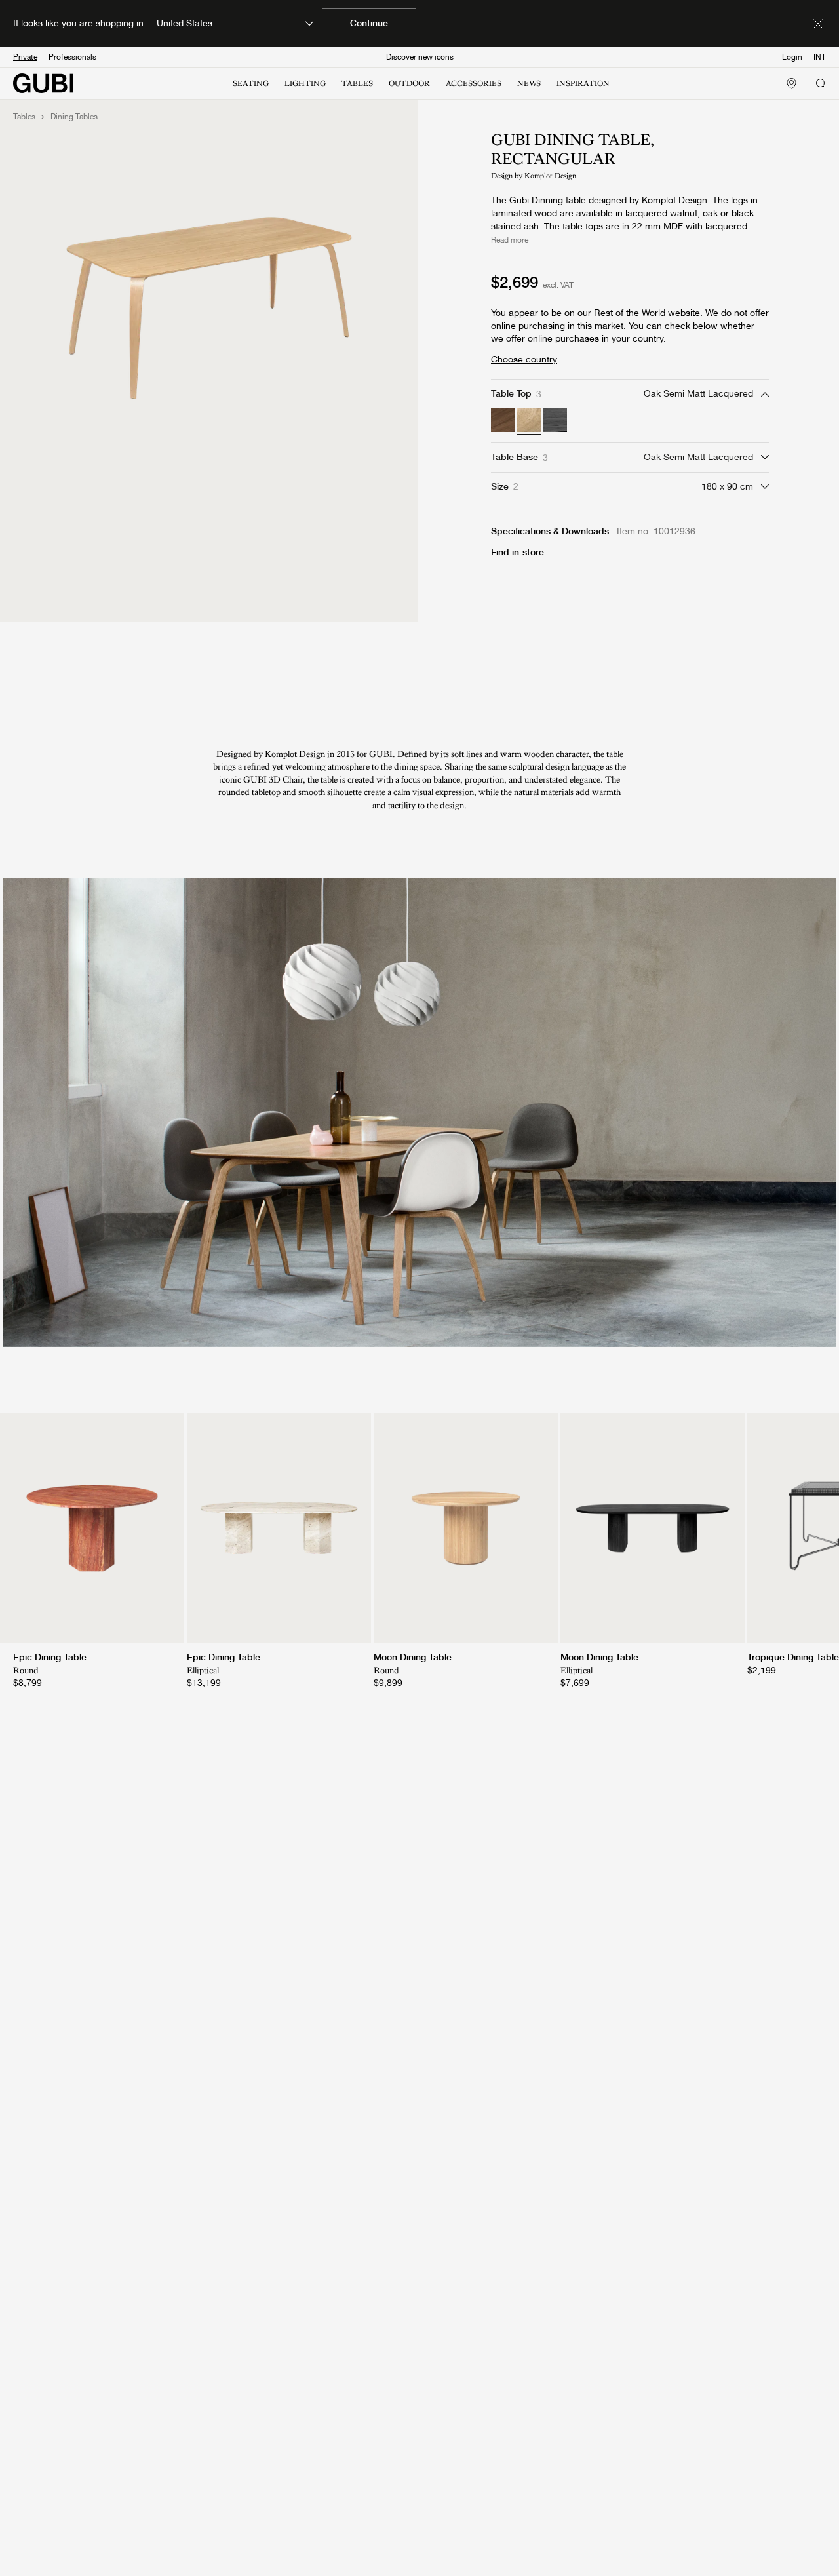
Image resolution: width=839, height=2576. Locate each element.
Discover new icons (420, 57)
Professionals (72, 57)
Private (25, 57)
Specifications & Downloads (550, 531)
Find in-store (517, 552)
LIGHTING (305, 83)
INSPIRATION (583, 83)
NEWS (529, 83)
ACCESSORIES (474, 83)
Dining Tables (74, 117)
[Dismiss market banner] (818, 24)
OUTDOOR (409, 83)
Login (792, 57)
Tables (24, 117)
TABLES (357, 83)
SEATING (251, 83)
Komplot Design (550, 176)
